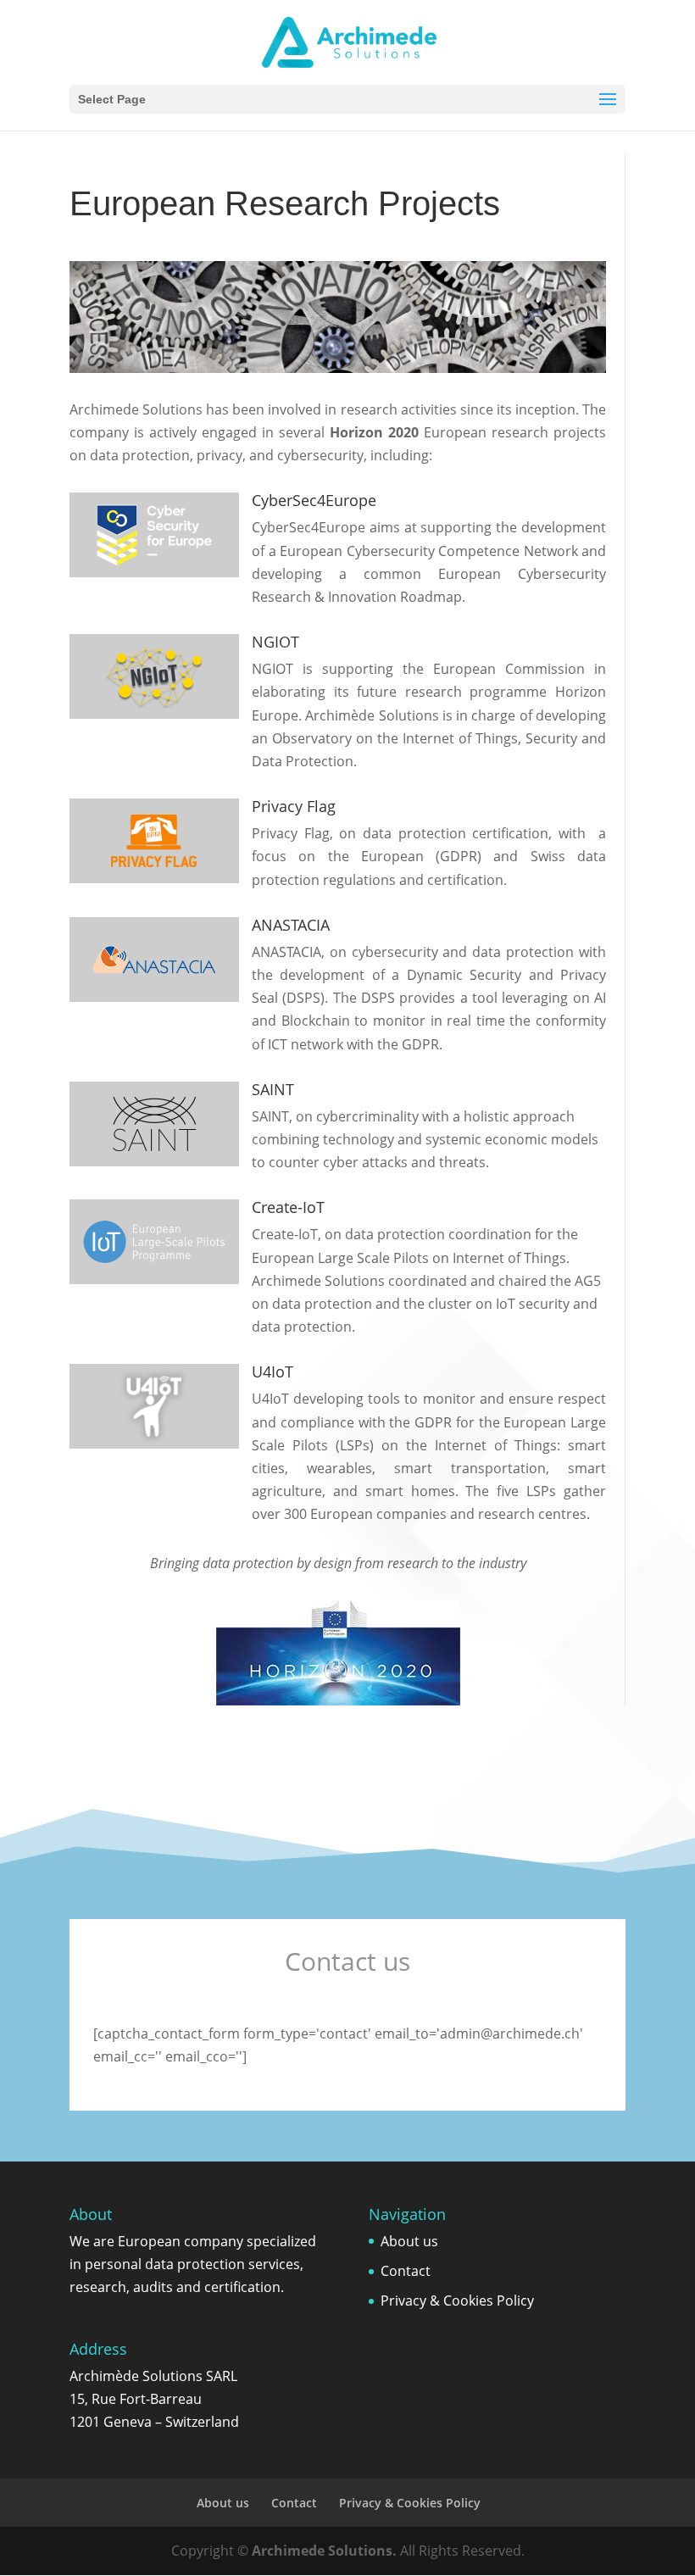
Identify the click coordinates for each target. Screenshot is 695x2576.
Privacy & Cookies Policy (457, 2301)
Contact (406, 2271)
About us (409, 2241)
